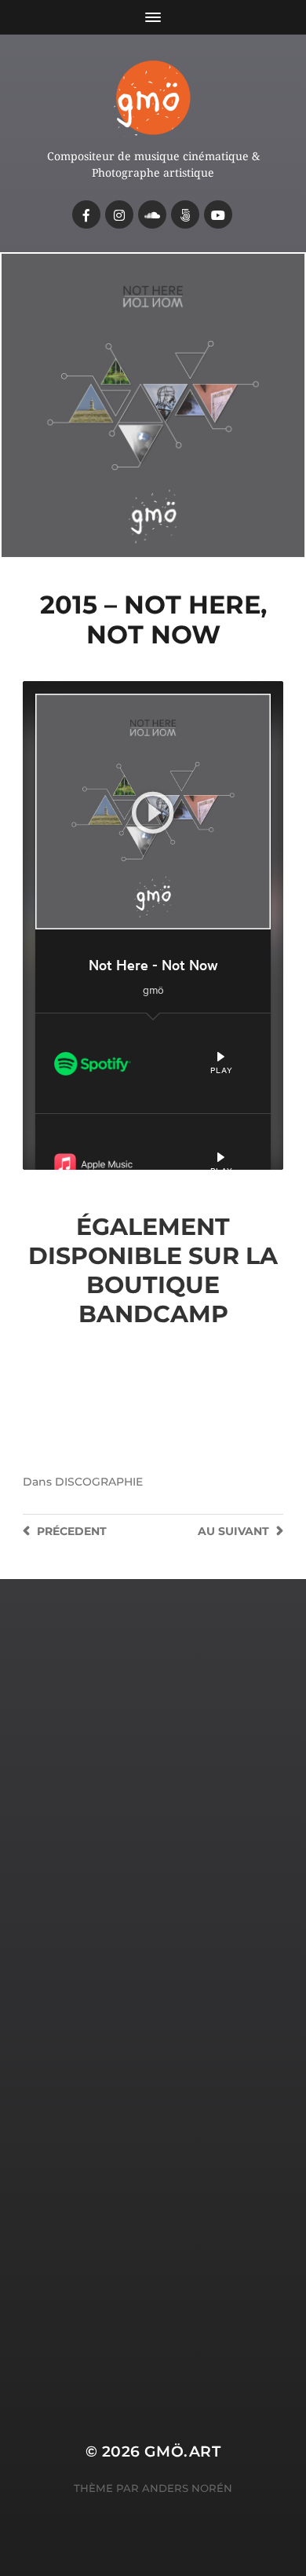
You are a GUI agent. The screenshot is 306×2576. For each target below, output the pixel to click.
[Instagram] (119, 214)
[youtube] (218, 214)
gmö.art (182, 2451)
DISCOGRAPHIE (99, 1482)
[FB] (86, 214)
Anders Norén (187, 2488)
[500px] (185, 214)
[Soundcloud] (152, 214)
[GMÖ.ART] (153, 97)
